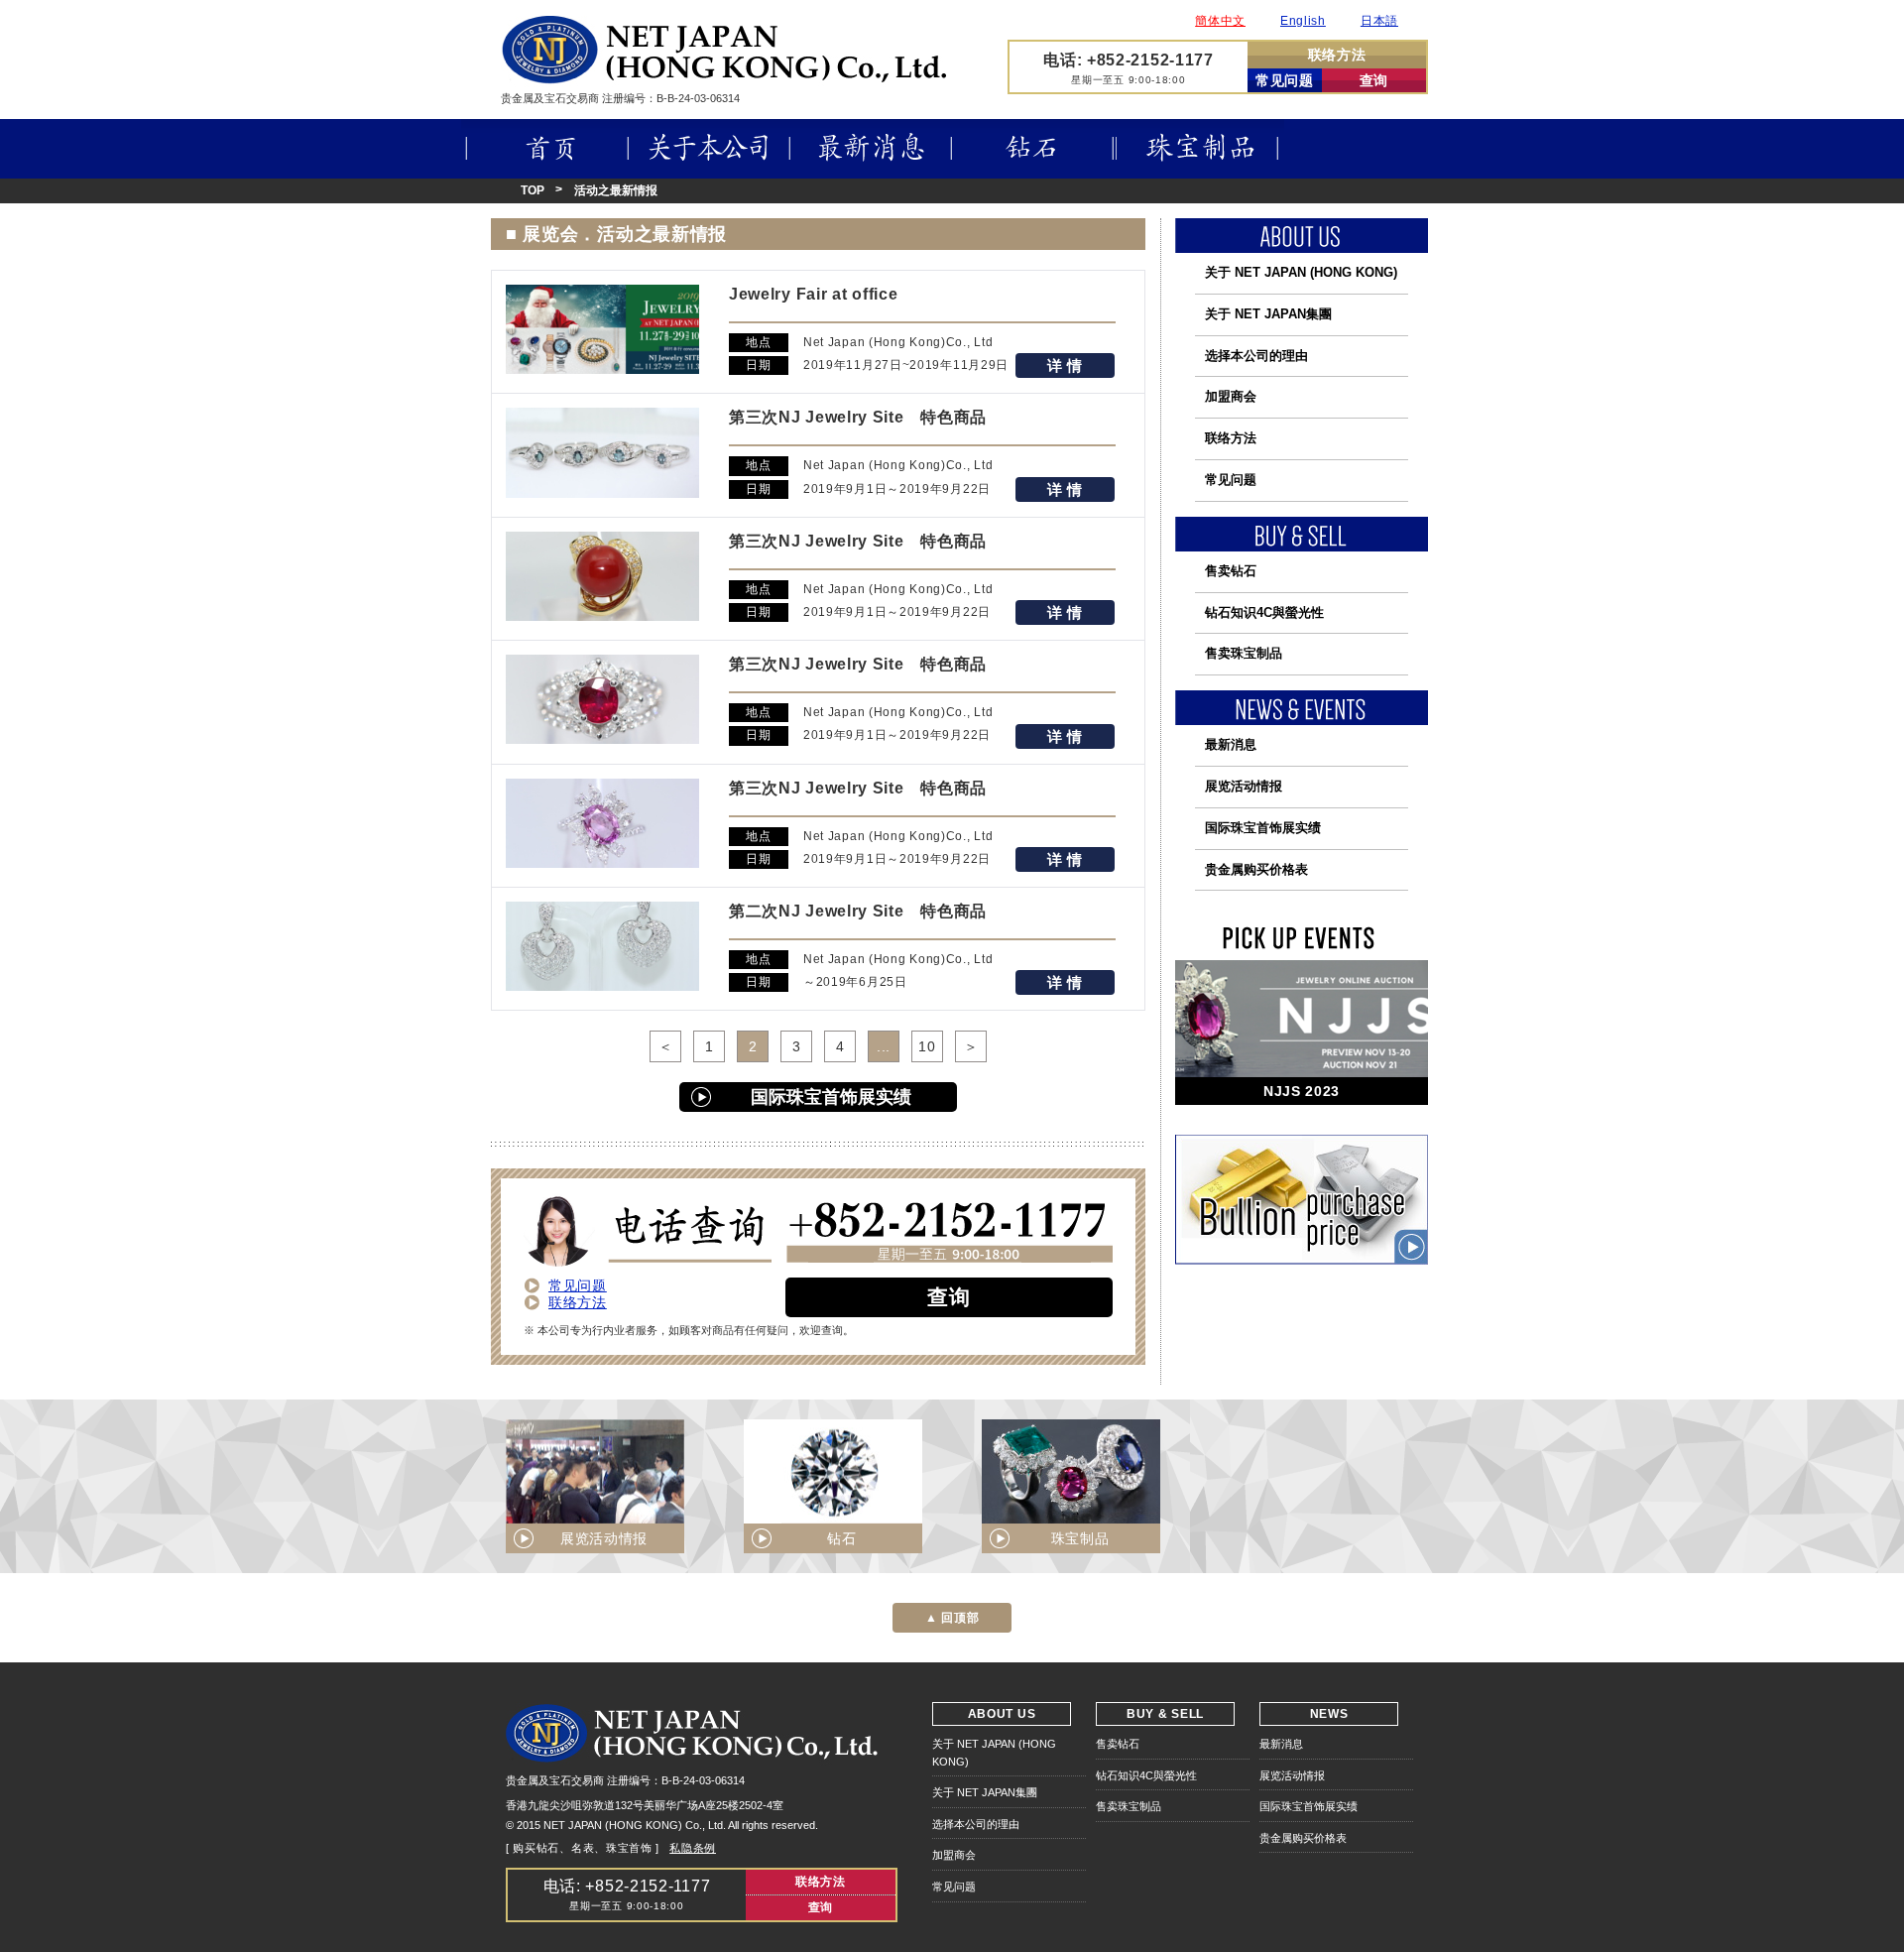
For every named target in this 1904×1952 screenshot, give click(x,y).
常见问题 (1285, 80)
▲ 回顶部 (952, 1618)
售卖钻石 (1231, 571)
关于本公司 (709, 149)
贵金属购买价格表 (1256, 869)
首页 (545, 149)
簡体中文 (1220, 21)
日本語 (1379, 21)
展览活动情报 (1244, 786)
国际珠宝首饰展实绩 (831, 1097)
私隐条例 (693, 1848)
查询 (1374, 80)
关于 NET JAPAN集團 (1268, 314)
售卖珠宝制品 (1244, 653)
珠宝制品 (1200, 149)
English (1303, 21)
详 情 (1065, 366)
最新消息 (870, 149)
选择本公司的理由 (1256, 356)
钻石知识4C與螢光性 (1264, 612)
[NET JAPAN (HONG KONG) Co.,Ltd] (724, 78)
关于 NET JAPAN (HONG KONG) (1301, 272)
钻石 (1034, 149)
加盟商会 (1231, 396)
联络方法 (1337, 55)
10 (927, 1046)
